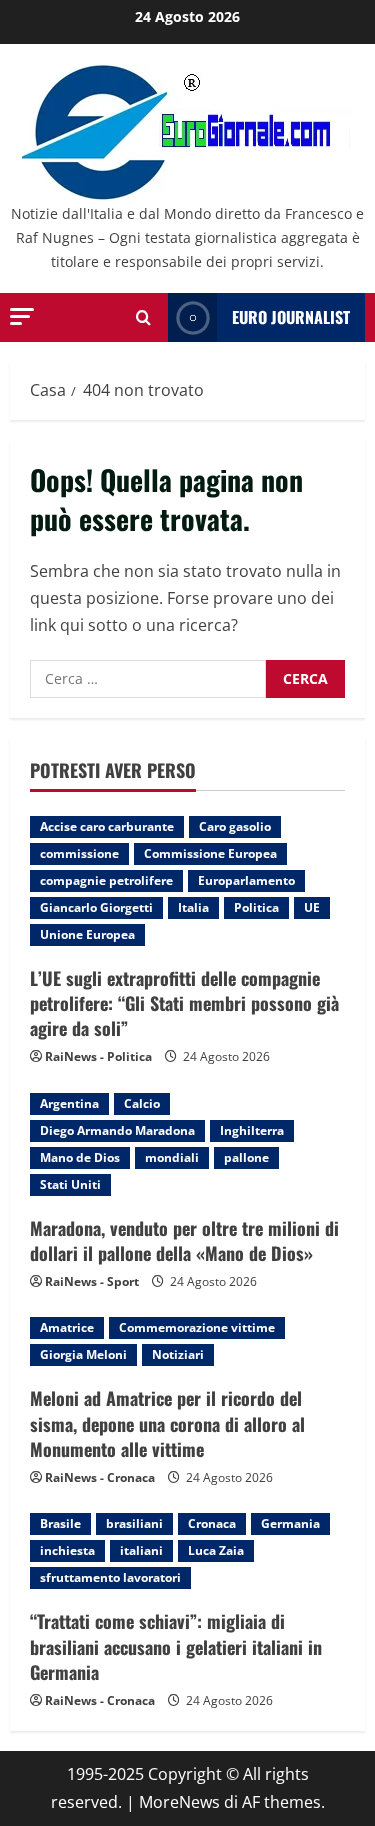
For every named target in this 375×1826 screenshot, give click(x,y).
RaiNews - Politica (98, 1056)
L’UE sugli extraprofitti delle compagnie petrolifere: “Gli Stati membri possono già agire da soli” (184, 1003)
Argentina (69, 1103)
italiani (141, 1550)
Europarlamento (246, 880)
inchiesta (67, 1550)
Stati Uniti (70, 1184)
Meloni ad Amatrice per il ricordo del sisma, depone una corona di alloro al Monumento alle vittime (167, 1423)
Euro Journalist (291, 317)
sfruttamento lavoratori (110, 1577)
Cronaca (212, 1523)
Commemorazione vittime (197, 1327)
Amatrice (67, 1327)
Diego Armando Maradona (117, 1130)
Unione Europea (87, 934)
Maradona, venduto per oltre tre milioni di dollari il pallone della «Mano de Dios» (184, 1240)
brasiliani (134, 1523)
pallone (246, 1157)
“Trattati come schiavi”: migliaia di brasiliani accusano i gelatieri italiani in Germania (176, 1646)
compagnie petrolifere (106, 880)
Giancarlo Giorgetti (96, 907)
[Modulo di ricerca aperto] (143, 317)
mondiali (172, 1157)
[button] (22, 316)
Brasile (60, 1523)
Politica (256, 907)
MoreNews (179, 1802)
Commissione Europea (210, 853)
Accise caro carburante (107, 826)
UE (312, 907)
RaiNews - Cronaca (100, 1477)
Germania (290, 1523)
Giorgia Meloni (83, 1354)
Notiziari (178, 1354)
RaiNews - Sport (92, 1281)
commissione (79, 853)
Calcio (142, 1103)
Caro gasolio (235, 826)
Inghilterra (252, 1130)
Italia (193, 907)
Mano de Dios (80, 1157)
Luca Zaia (216, 1550)
